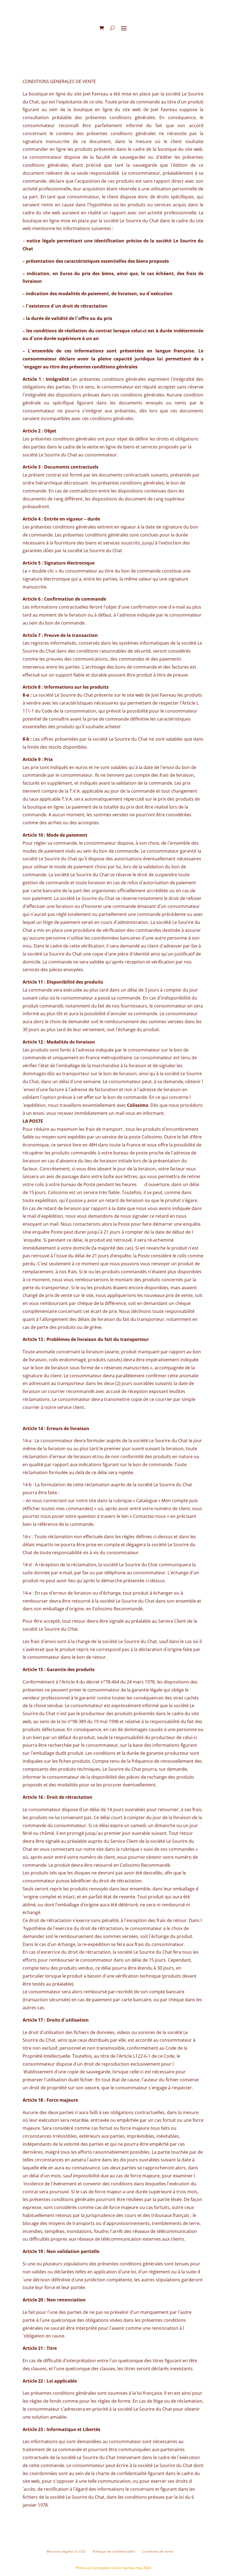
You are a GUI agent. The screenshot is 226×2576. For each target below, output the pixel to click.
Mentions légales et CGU (66, 2551)
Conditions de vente (158, 2551)
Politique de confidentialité (114, 2551)
